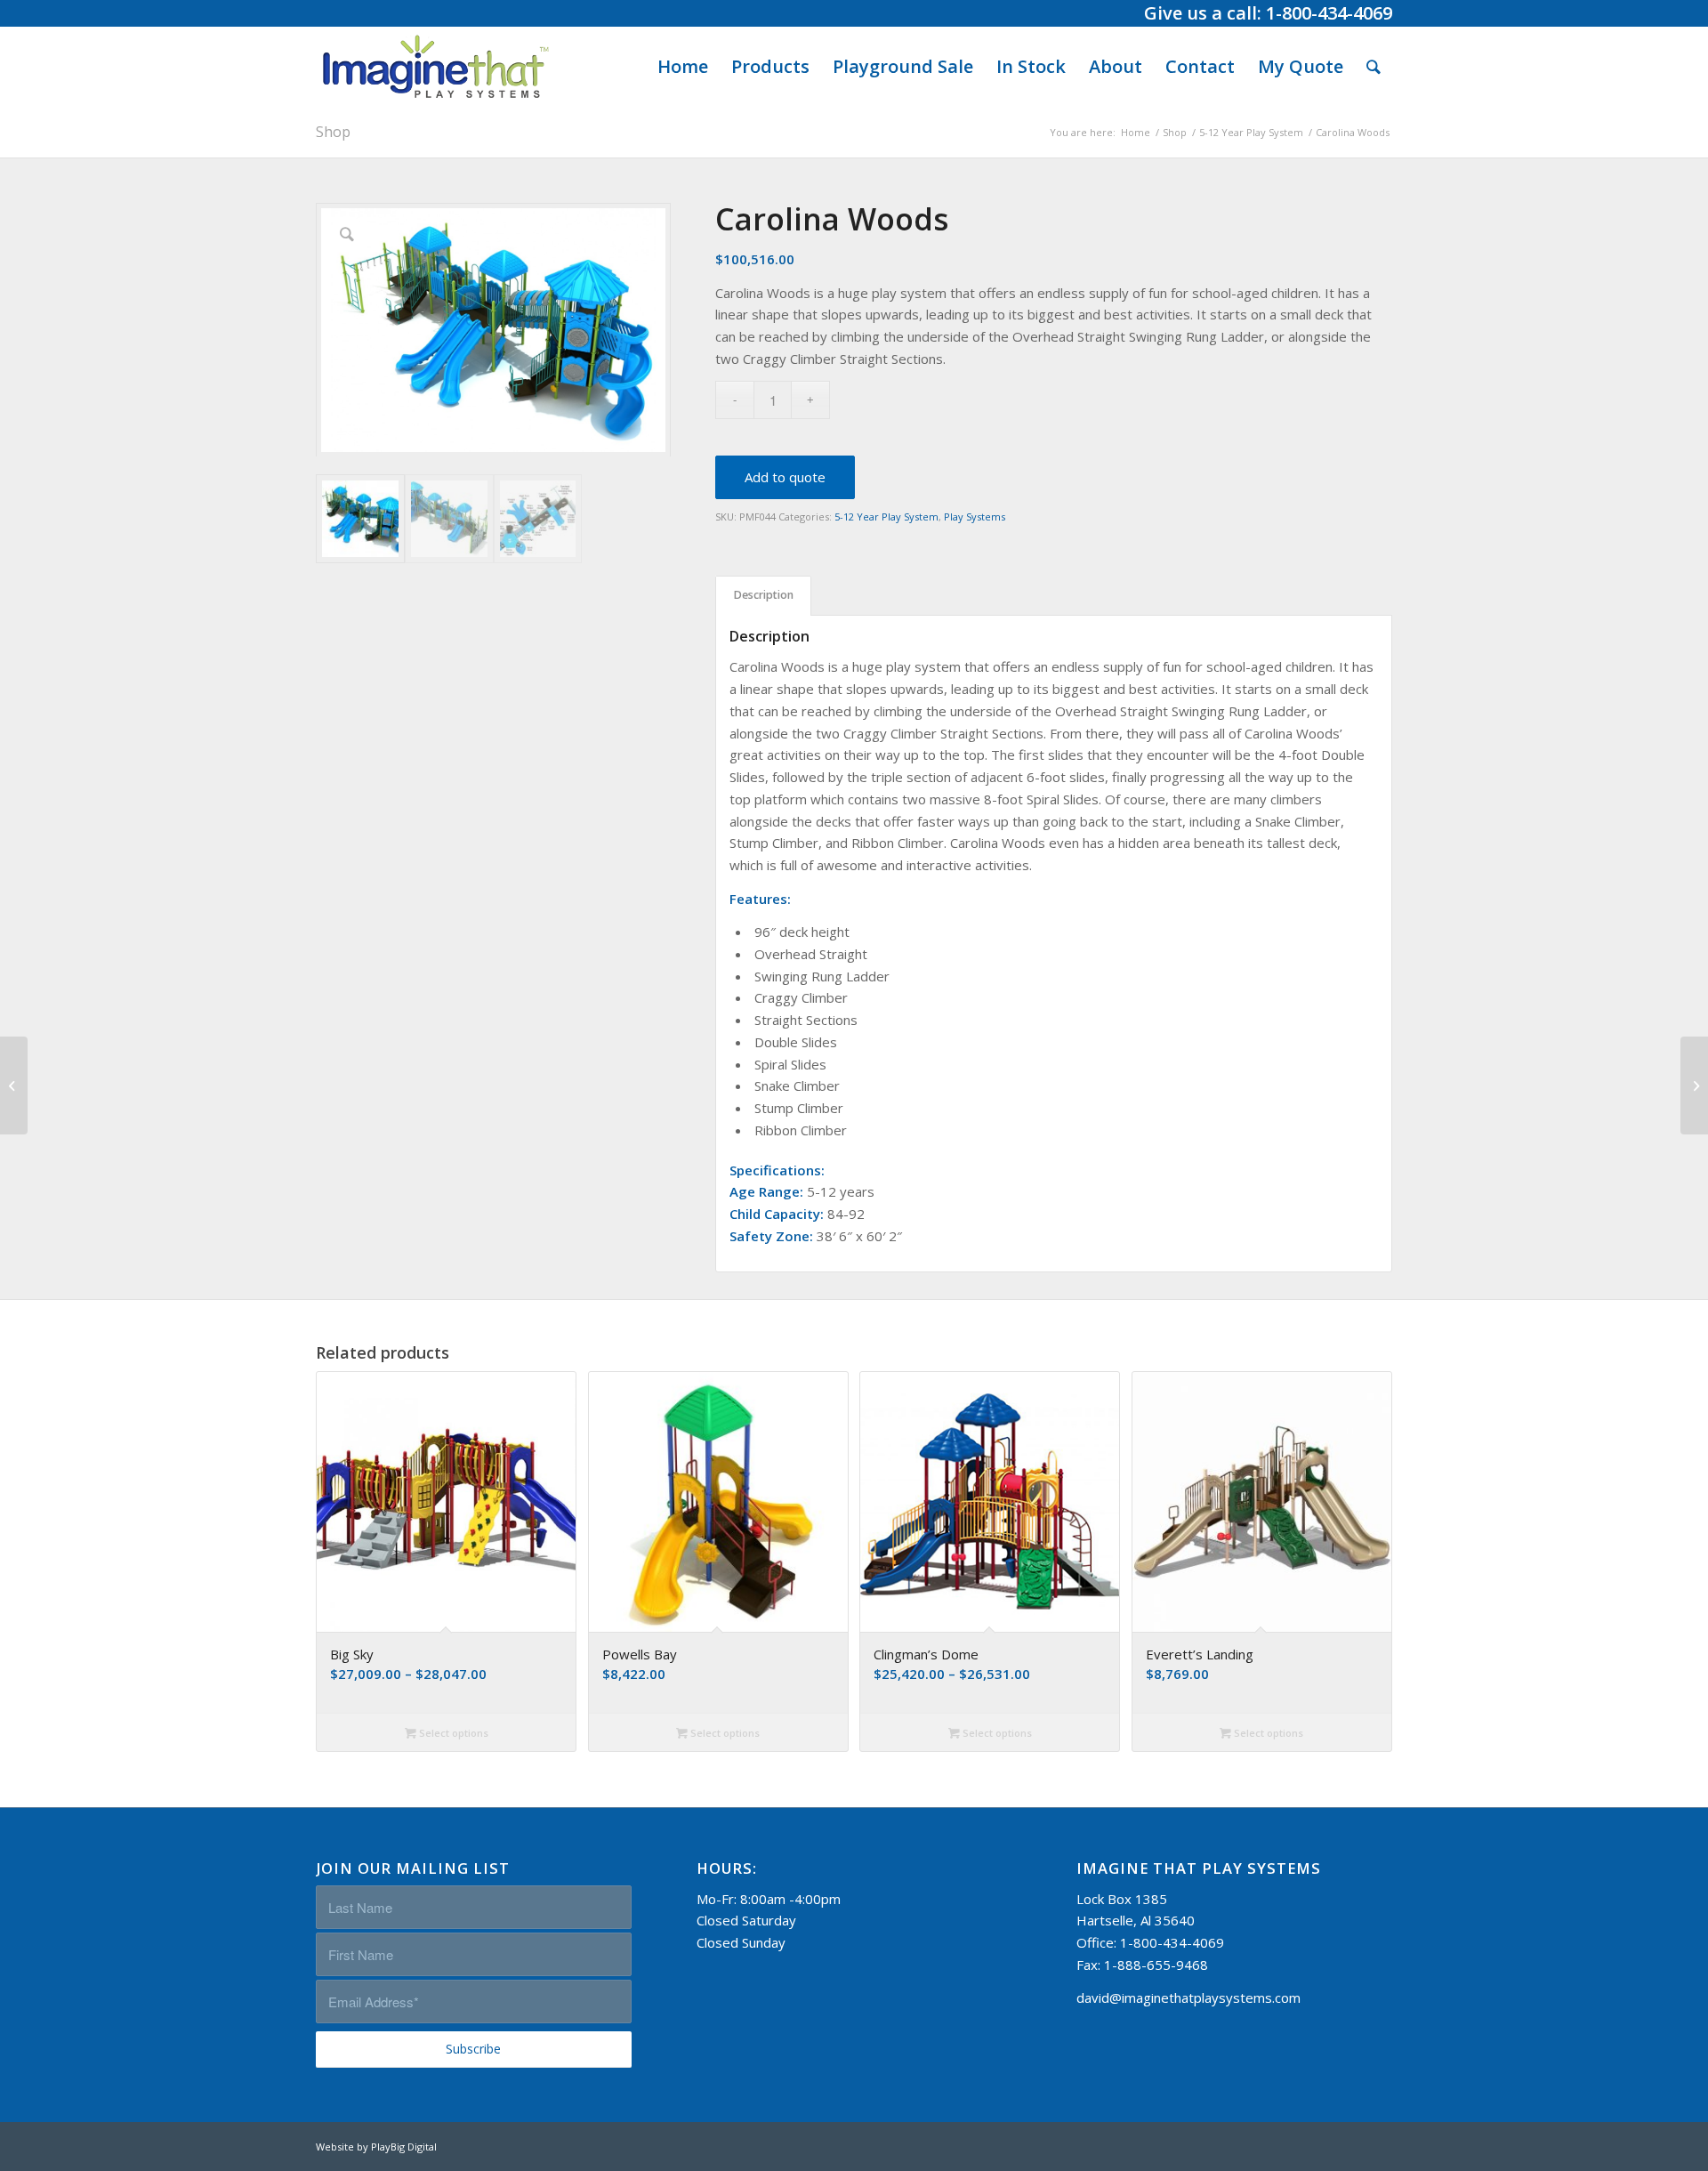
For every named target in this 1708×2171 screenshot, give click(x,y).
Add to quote (785, 477)
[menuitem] (683, 67)
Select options (452, 1733)
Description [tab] (764, 595)
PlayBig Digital (404, 2147)
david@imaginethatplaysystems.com (1188, 1997)
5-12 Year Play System (886, 517)
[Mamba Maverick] (1694, 1085)
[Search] (1374, 67)
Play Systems (975, 517)
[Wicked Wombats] (14, 1085)
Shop (333, 132)
